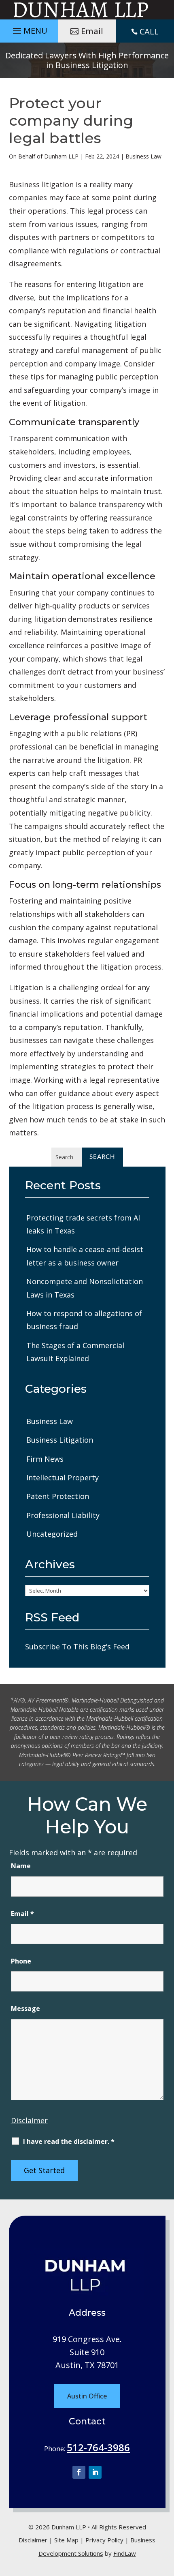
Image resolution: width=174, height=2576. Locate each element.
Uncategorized (52, 1534)
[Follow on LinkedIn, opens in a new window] (95, 2472)
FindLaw (125, 2553)
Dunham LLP (61, 156)
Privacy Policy (104, 2540)
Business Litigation (60, 1440)
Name (21, 1866)
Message (25, 2009)
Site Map (66, 2540)
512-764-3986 (98, 2447)
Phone (21, 1961)
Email (92, 31)
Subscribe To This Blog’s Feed (77, 1647)
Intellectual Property (63, 1478)
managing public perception (108, 377)
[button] (29, 29)
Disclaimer (29, 2120)
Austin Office (87, 2396)
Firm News (45, 1459)
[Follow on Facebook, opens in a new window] (79, 2472)
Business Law (143, 156)
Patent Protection (58, 1496)
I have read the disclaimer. (69, 2141)
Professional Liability (63, 1515)
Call (149, 31)
